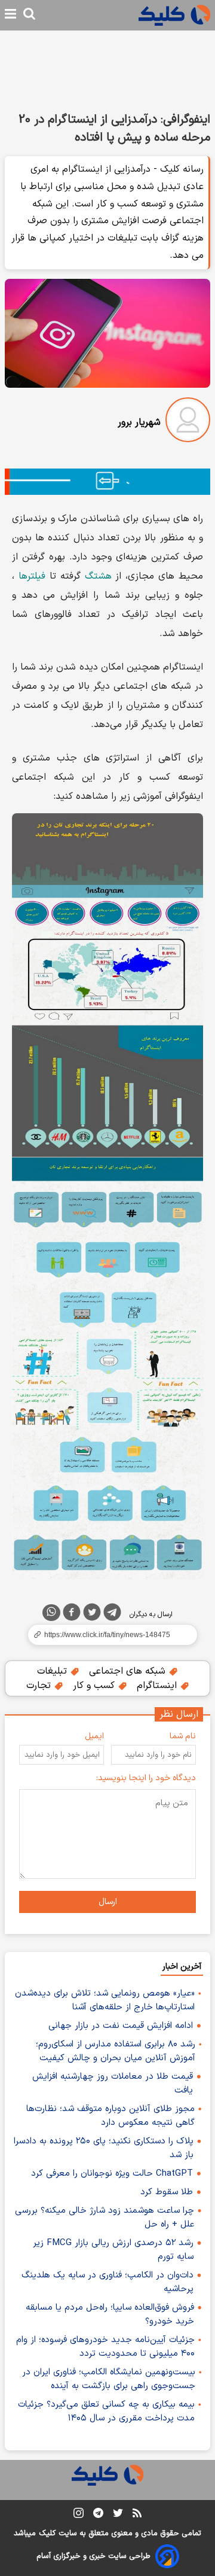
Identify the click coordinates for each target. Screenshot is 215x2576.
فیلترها (32, 576)
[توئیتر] (92, 1614)
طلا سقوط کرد (167, 2192)
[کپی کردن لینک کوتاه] (107, 1635)
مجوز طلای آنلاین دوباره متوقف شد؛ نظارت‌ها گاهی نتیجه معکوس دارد (110, 2116)
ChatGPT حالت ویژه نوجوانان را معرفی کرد (112, 2174)
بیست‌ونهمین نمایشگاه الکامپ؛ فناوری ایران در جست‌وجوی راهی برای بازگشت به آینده (109, 2379)
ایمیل (94, 1736)
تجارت (40, 1686)
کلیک (47, 2534)
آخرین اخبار (182, 1967)
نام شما (183, 1736)
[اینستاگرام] (79, 2515)
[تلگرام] (112, 1614)
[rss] (137, 2515)
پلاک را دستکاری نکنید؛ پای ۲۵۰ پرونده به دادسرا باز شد (104, 2148)
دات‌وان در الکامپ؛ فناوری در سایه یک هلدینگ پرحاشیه (107, 2282)
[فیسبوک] (72, 1614)
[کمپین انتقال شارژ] (107, 482)
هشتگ (98, 576)
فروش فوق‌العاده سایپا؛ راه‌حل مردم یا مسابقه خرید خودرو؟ (110, 2315)
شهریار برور (139, 422)
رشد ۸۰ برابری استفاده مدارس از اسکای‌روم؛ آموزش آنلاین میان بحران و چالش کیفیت (116, 2051)
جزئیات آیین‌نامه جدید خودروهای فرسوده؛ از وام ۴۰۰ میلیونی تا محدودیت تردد (105, 2347)
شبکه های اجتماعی (129, 1671)
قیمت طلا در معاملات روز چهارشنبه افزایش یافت (113, 2084)
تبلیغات (53, 1671)
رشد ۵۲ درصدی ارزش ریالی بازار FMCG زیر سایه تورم (113, 2250)
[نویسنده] (188, 422)
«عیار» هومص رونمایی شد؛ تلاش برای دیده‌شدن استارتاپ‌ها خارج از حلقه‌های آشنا (105, 2000)
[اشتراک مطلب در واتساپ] (51, 1613)
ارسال (108, 1902)
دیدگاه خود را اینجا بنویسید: (146, 1778)
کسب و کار (95, 1686)
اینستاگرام (158, 1686)
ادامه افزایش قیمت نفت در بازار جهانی (121, 2026)
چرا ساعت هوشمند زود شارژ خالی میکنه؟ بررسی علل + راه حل (105, 2218)
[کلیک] (174, 15)
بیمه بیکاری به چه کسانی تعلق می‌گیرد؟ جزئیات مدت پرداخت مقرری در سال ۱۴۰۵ (106, 2411)
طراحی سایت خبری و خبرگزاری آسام (93, 2556)
